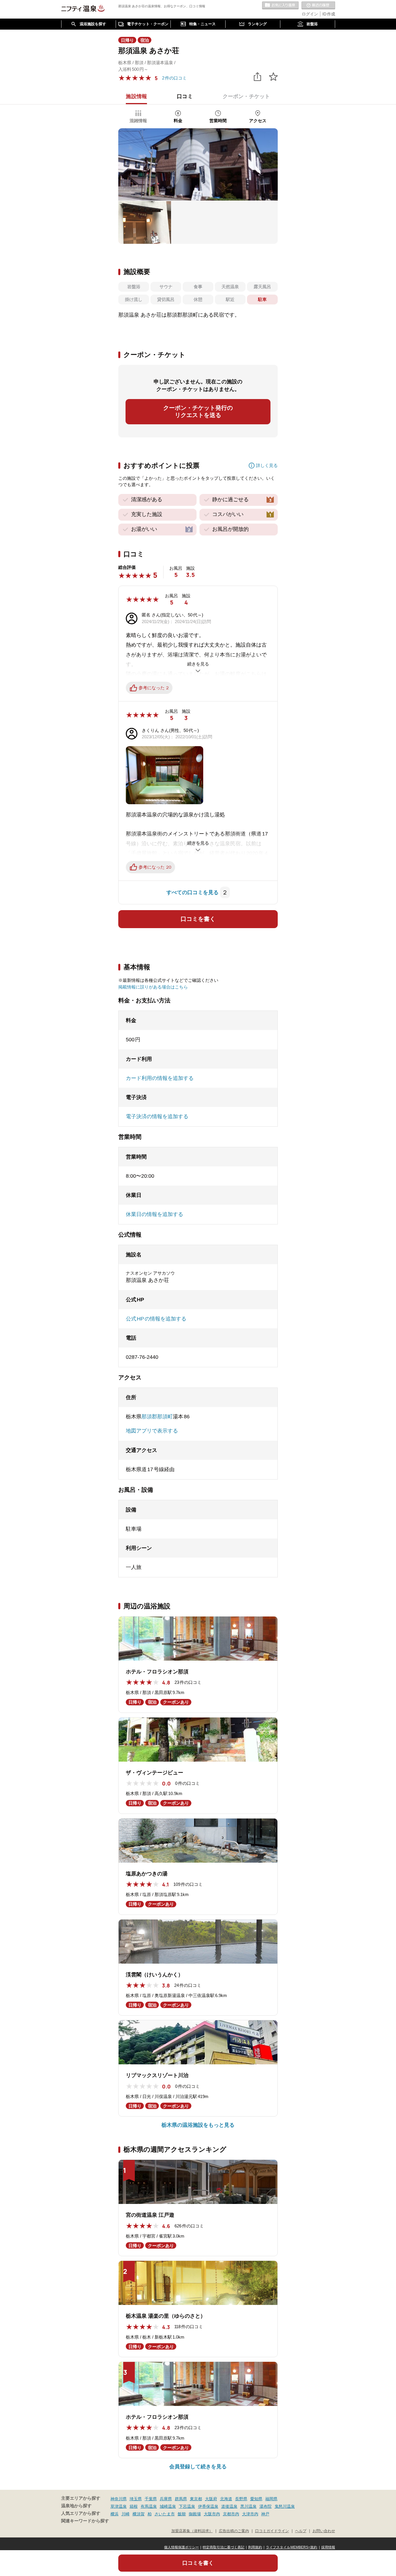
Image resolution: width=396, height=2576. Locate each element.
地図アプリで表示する (152, 1431)
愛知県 (256, 2499)
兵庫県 (166, 2499)
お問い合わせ (324, 2531)
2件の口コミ (174, 78)
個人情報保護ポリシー (181, 2547)
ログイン (310, 14)
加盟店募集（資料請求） (192, 2531)
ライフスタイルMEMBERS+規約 (292, 2547)
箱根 (134, 2506)
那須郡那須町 (157, 1417)
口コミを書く (198, 919)
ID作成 (329, 14)
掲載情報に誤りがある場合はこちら (153, 987)
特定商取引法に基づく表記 (224, 2547)
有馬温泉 (149, 2506)
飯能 (182, 2514)
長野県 (241, 2499)
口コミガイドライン (272, 2531)
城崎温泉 (168, 2506)
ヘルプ (301, 2531)
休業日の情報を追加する (155, 1214)
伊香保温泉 (208, 2506)
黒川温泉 (248, 2506)
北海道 (226, 2499)
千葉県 (151, 2499)
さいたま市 (165, 2514)
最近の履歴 (318, 6)
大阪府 (211, 2499)
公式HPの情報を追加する (156, 1319)
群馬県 (181, 2499)
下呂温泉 (187, 2506)
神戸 (265, 2514)
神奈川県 (119, 2499)
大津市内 (250, 2514)
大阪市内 (212, 2514)
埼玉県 (136, 2499)
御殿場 (195, 2514)
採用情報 (328, 2547)
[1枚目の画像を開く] (198, 164)
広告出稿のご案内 (234, 2531)
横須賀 (139, 2514)
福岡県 (271, 2499)
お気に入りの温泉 (280, 6)
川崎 (126, 2514)
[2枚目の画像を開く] (145, 222)
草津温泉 (119, 2506)
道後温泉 (229, 2506)
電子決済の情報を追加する (157, 1116)
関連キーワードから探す (85, 2521)
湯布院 (266, 2506)
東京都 (196, 2499)
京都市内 (231, 2514)
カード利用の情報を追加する (160, 1078)
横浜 (115, 2514)
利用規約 (255, 2547)
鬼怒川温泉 (285, 2506)
